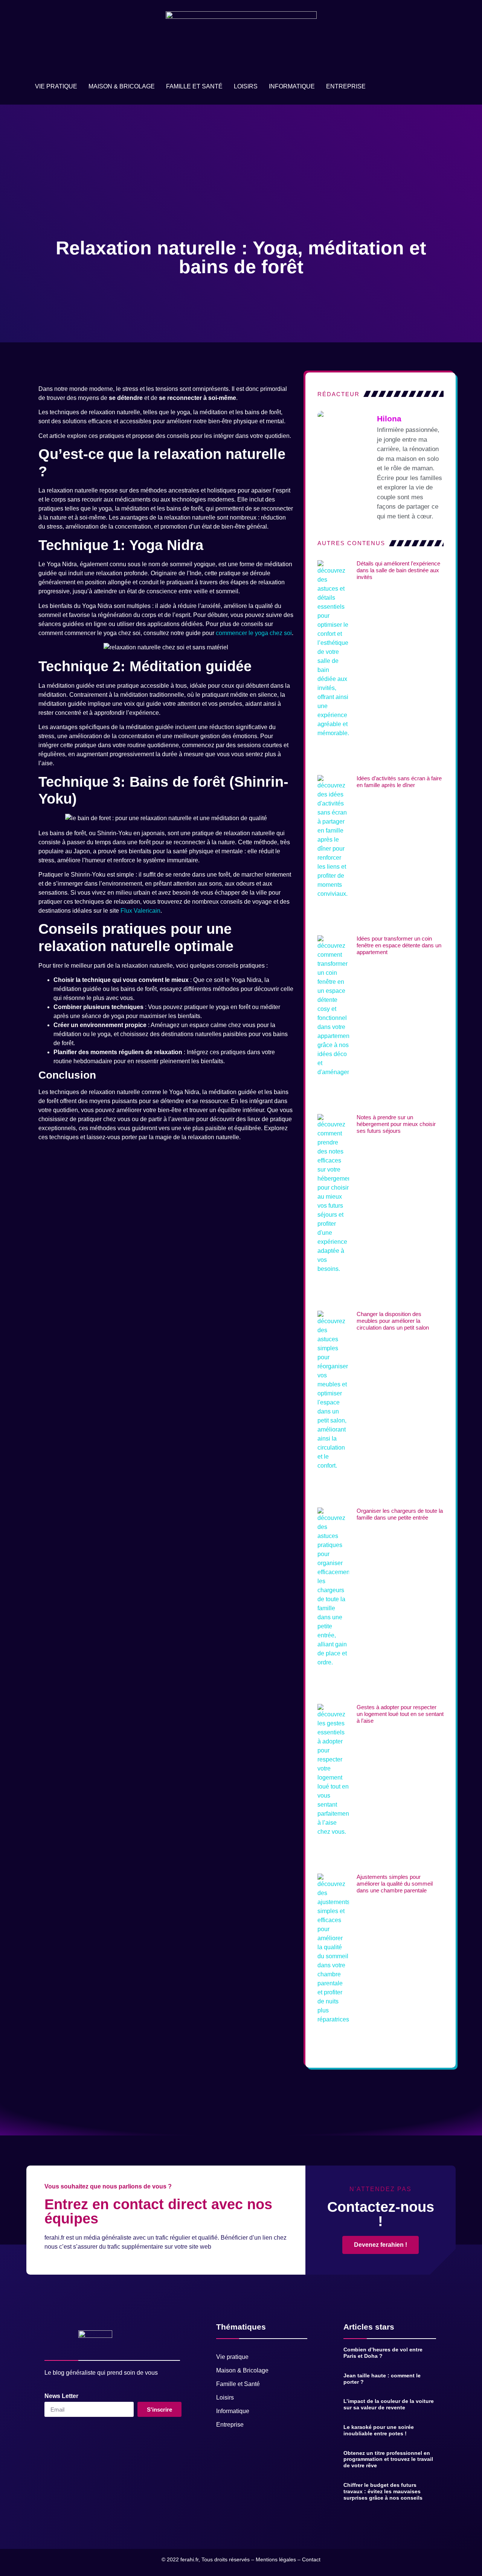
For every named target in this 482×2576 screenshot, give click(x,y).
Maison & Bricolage (122, 86)
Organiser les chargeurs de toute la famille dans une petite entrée (400, 1514)
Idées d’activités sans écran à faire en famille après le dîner (399, 782)
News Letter (61, 2396)
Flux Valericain (140, 911)
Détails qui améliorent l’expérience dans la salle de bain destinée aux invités (398, 570)
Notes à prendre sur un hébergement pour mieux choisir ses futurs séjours (396, 1124)
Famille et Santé (194, 86)
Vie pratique (56, 86)
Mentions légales (276, 2559)
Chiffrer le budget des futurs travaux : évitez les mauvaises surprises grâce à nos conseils (383, 2491)
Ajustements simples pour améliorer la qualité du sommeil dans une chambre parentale (395, 1884)
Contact (311, 2559)
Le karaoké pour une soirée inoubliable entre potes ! (379, 2430)
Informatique (292, 86)
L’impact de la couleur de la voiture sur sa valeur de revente (389, 2404)
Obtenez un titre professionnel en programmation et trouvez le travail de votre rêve (388, 2459)
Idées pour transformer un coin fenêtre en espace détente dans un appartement (399, 945)
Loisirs (246, 86)
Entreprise (346, 86)
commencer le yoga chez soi (254, 633)
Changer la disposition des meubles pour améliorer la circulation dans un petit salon (393, 1321)
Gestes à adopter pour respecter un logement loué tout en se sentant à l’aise (400, 1714)
